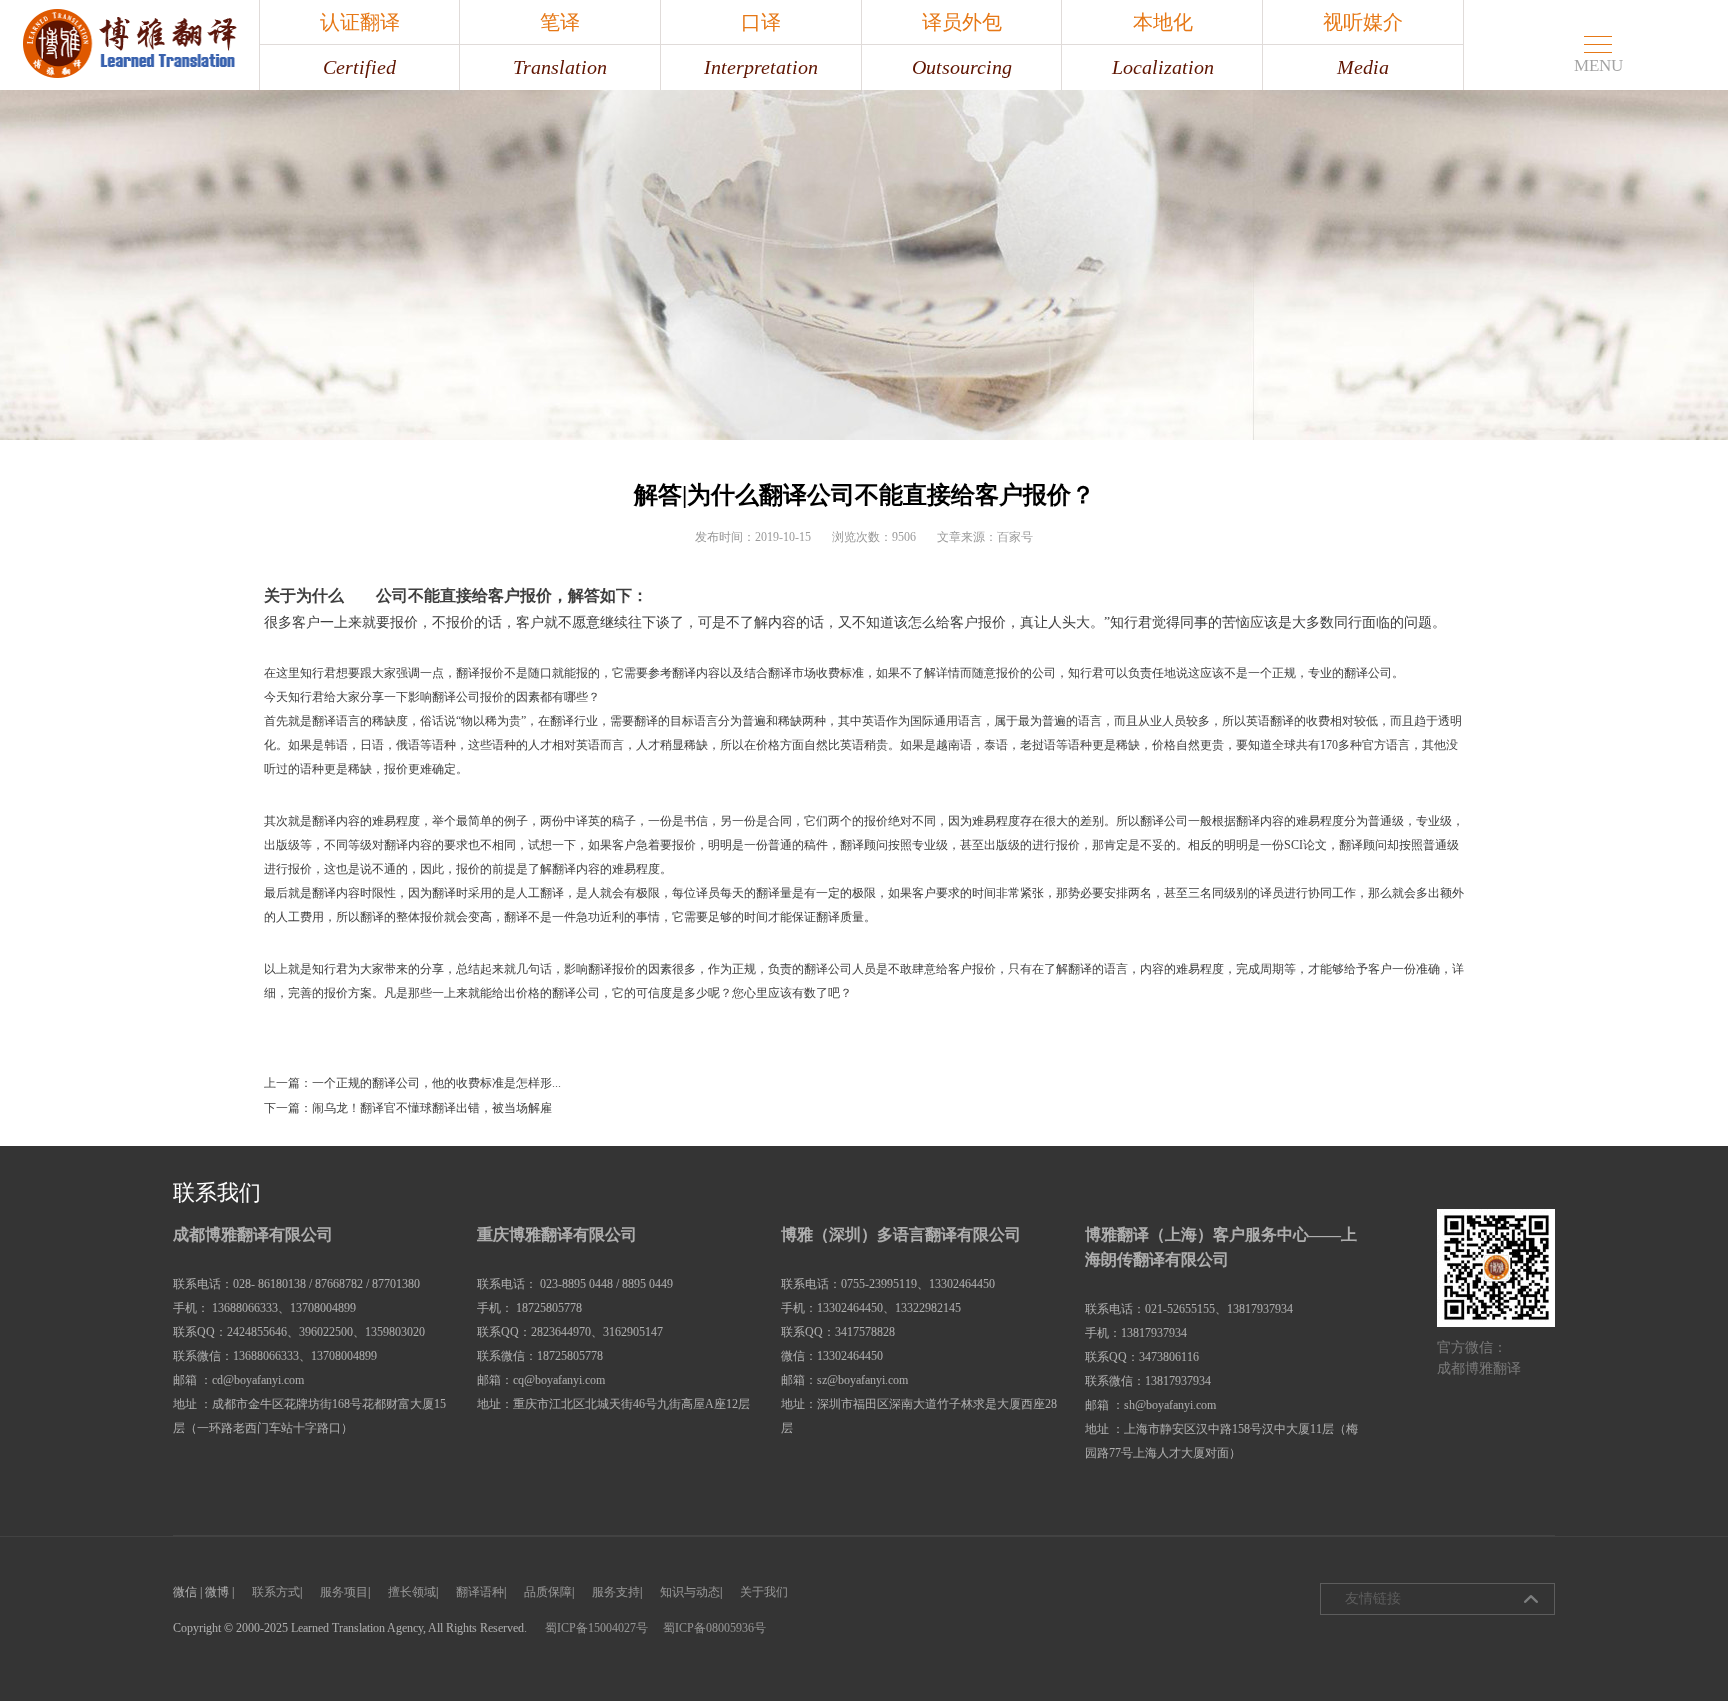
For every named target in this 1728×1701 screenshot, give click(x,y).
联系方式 (276, 1592)
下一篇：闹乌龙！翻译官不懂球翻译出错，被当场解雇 (408, 1108)
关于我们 (764, 1592)
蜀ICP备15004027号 (596, 1628)
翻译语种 (480, 1592)
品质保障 (548, 1592)
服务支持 (616, 1592)
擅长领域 (412, 1592)
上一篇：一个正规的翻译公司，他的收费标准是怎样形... (412, 1083)
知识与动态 (690, 1592)
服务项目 (344, 1592)
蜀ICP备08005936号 (714, 1628)
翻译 (360, 595)
